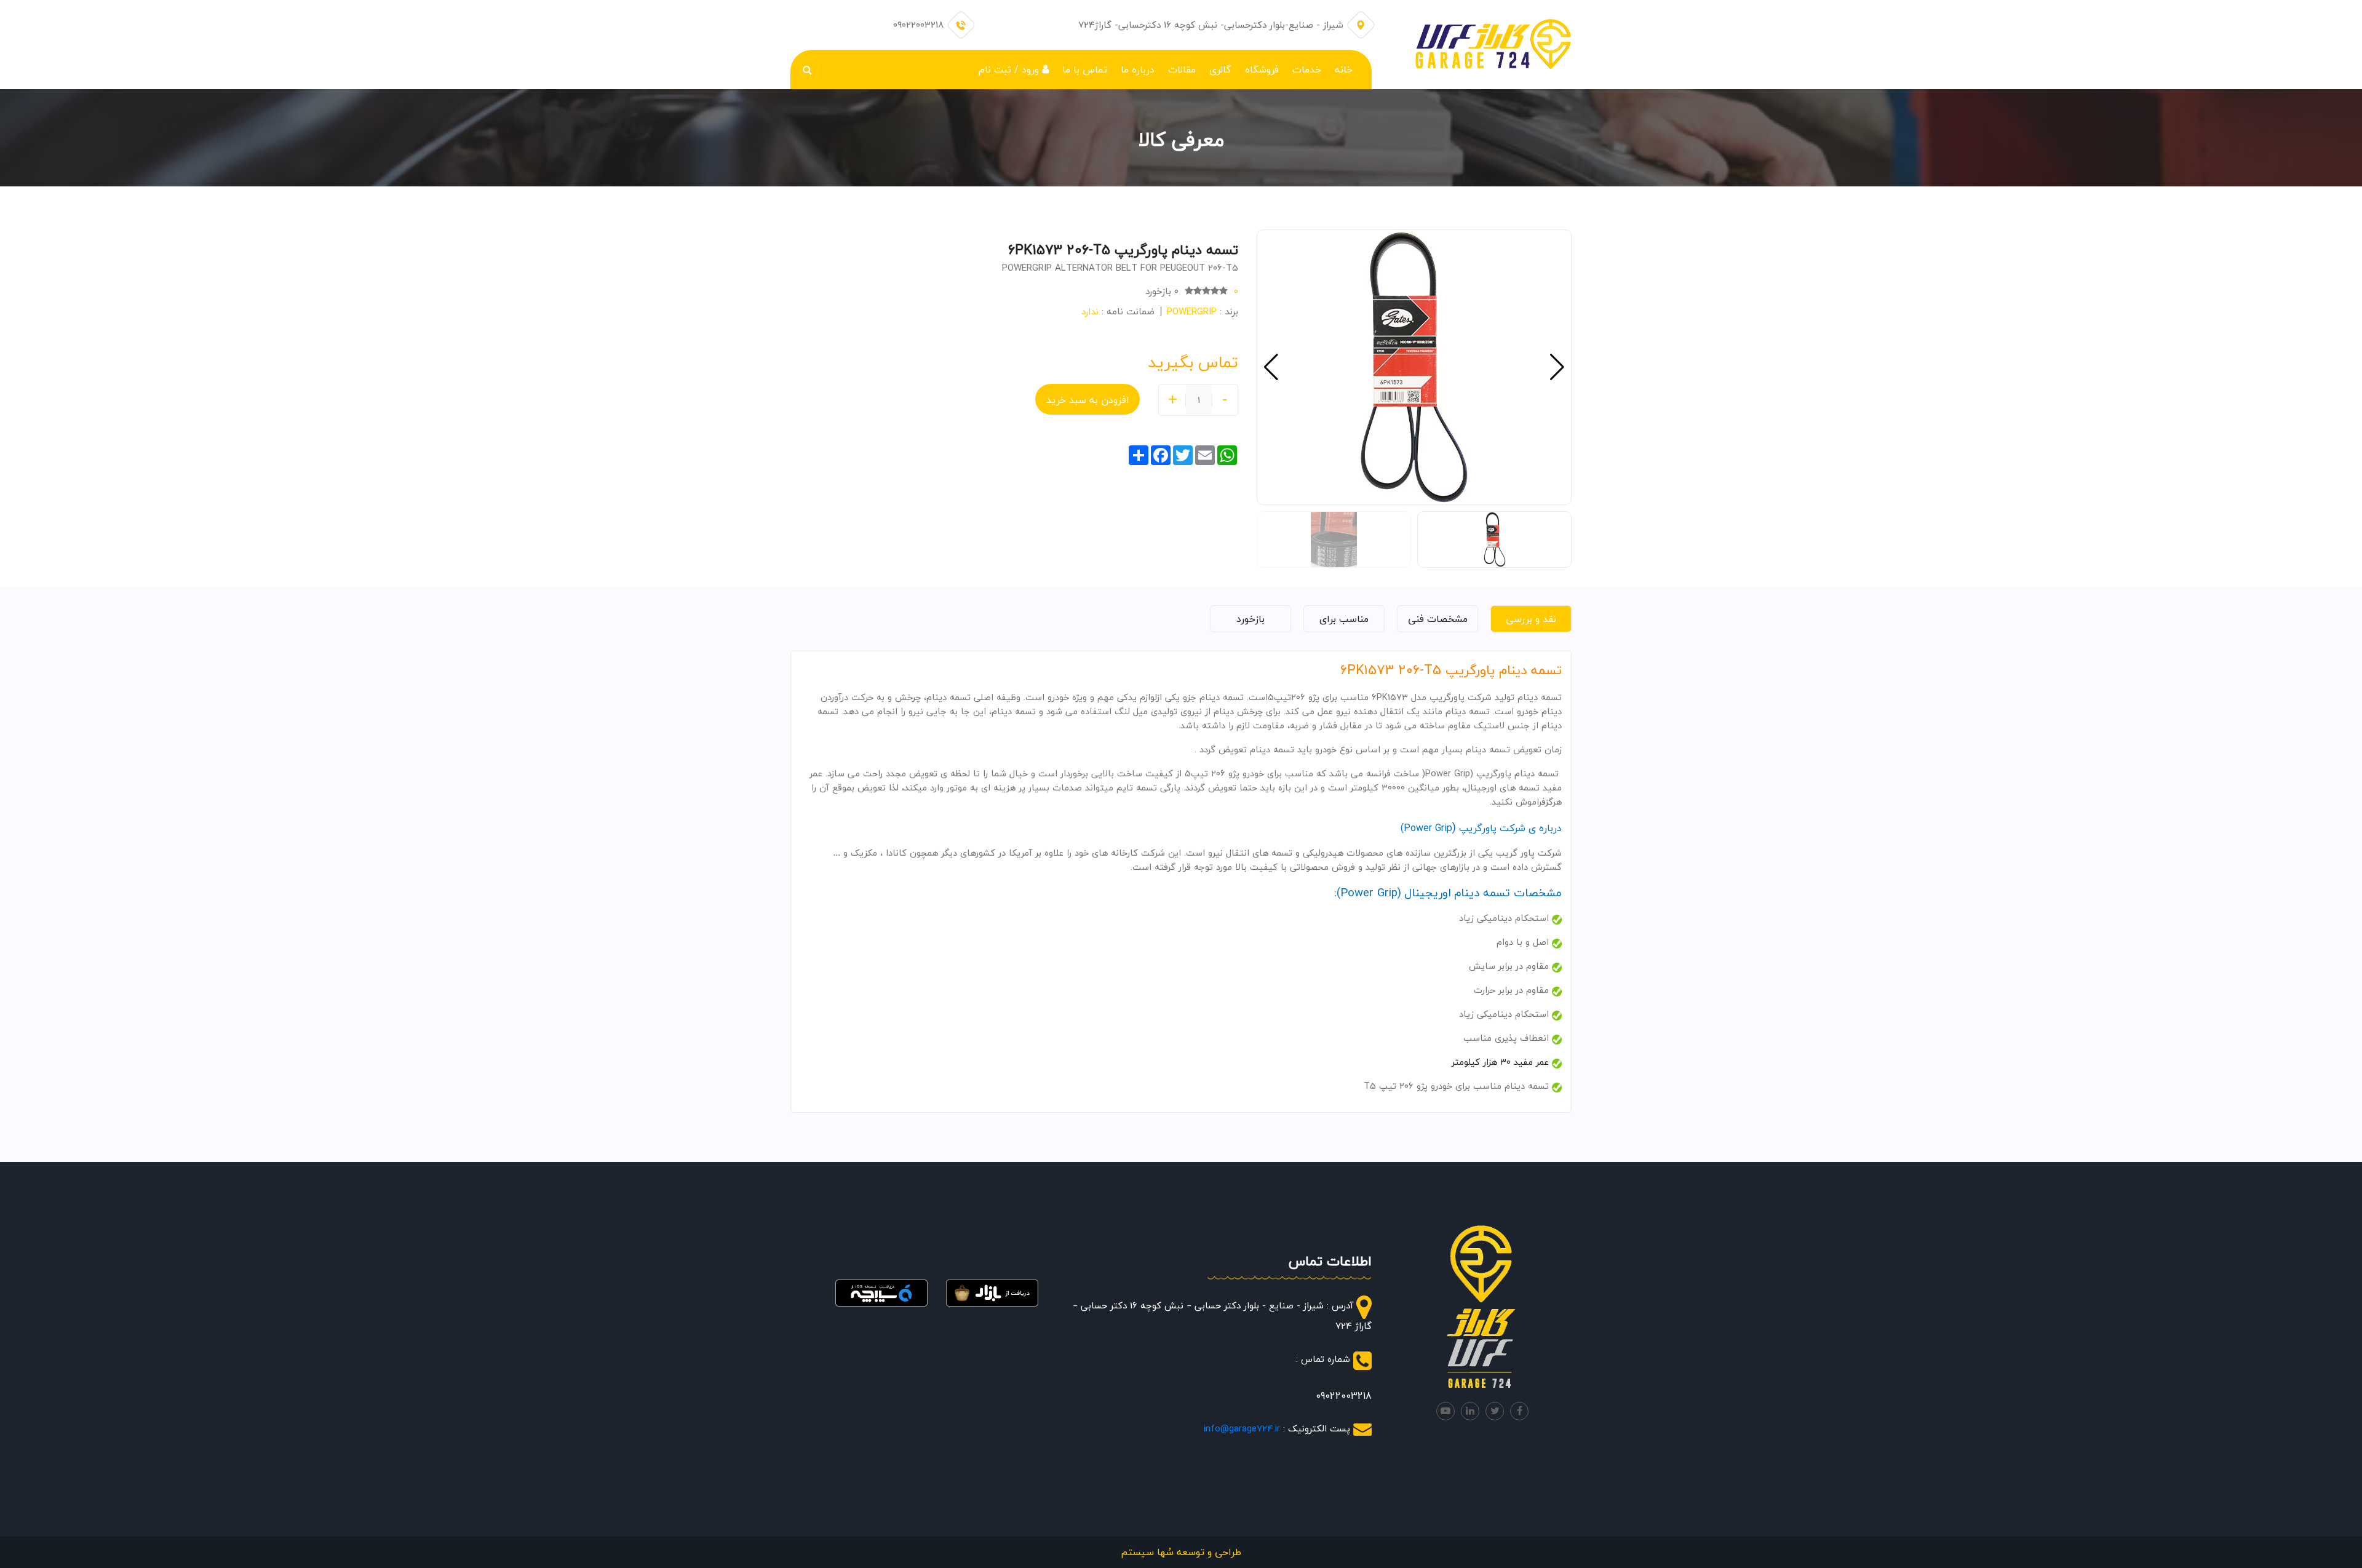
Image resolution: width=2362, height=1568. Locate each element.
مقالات (1182, 70)
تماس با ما (1085, 70)
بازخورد (1251, 619)
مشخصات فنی (1438, 619)
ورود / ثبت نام (1010, 70)
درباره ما (1138, 70)
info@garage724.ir (1242, 1428)
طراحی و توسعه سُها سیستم (1181, 1552)
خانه (1344, 70)
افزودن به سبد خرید (1088, 400)
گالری (1220, 70)
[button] (1271, 367)
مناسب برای (1344, 619)
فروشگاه (1262, 70)
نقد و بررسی (1531, 619)
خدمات (1307, 70)
